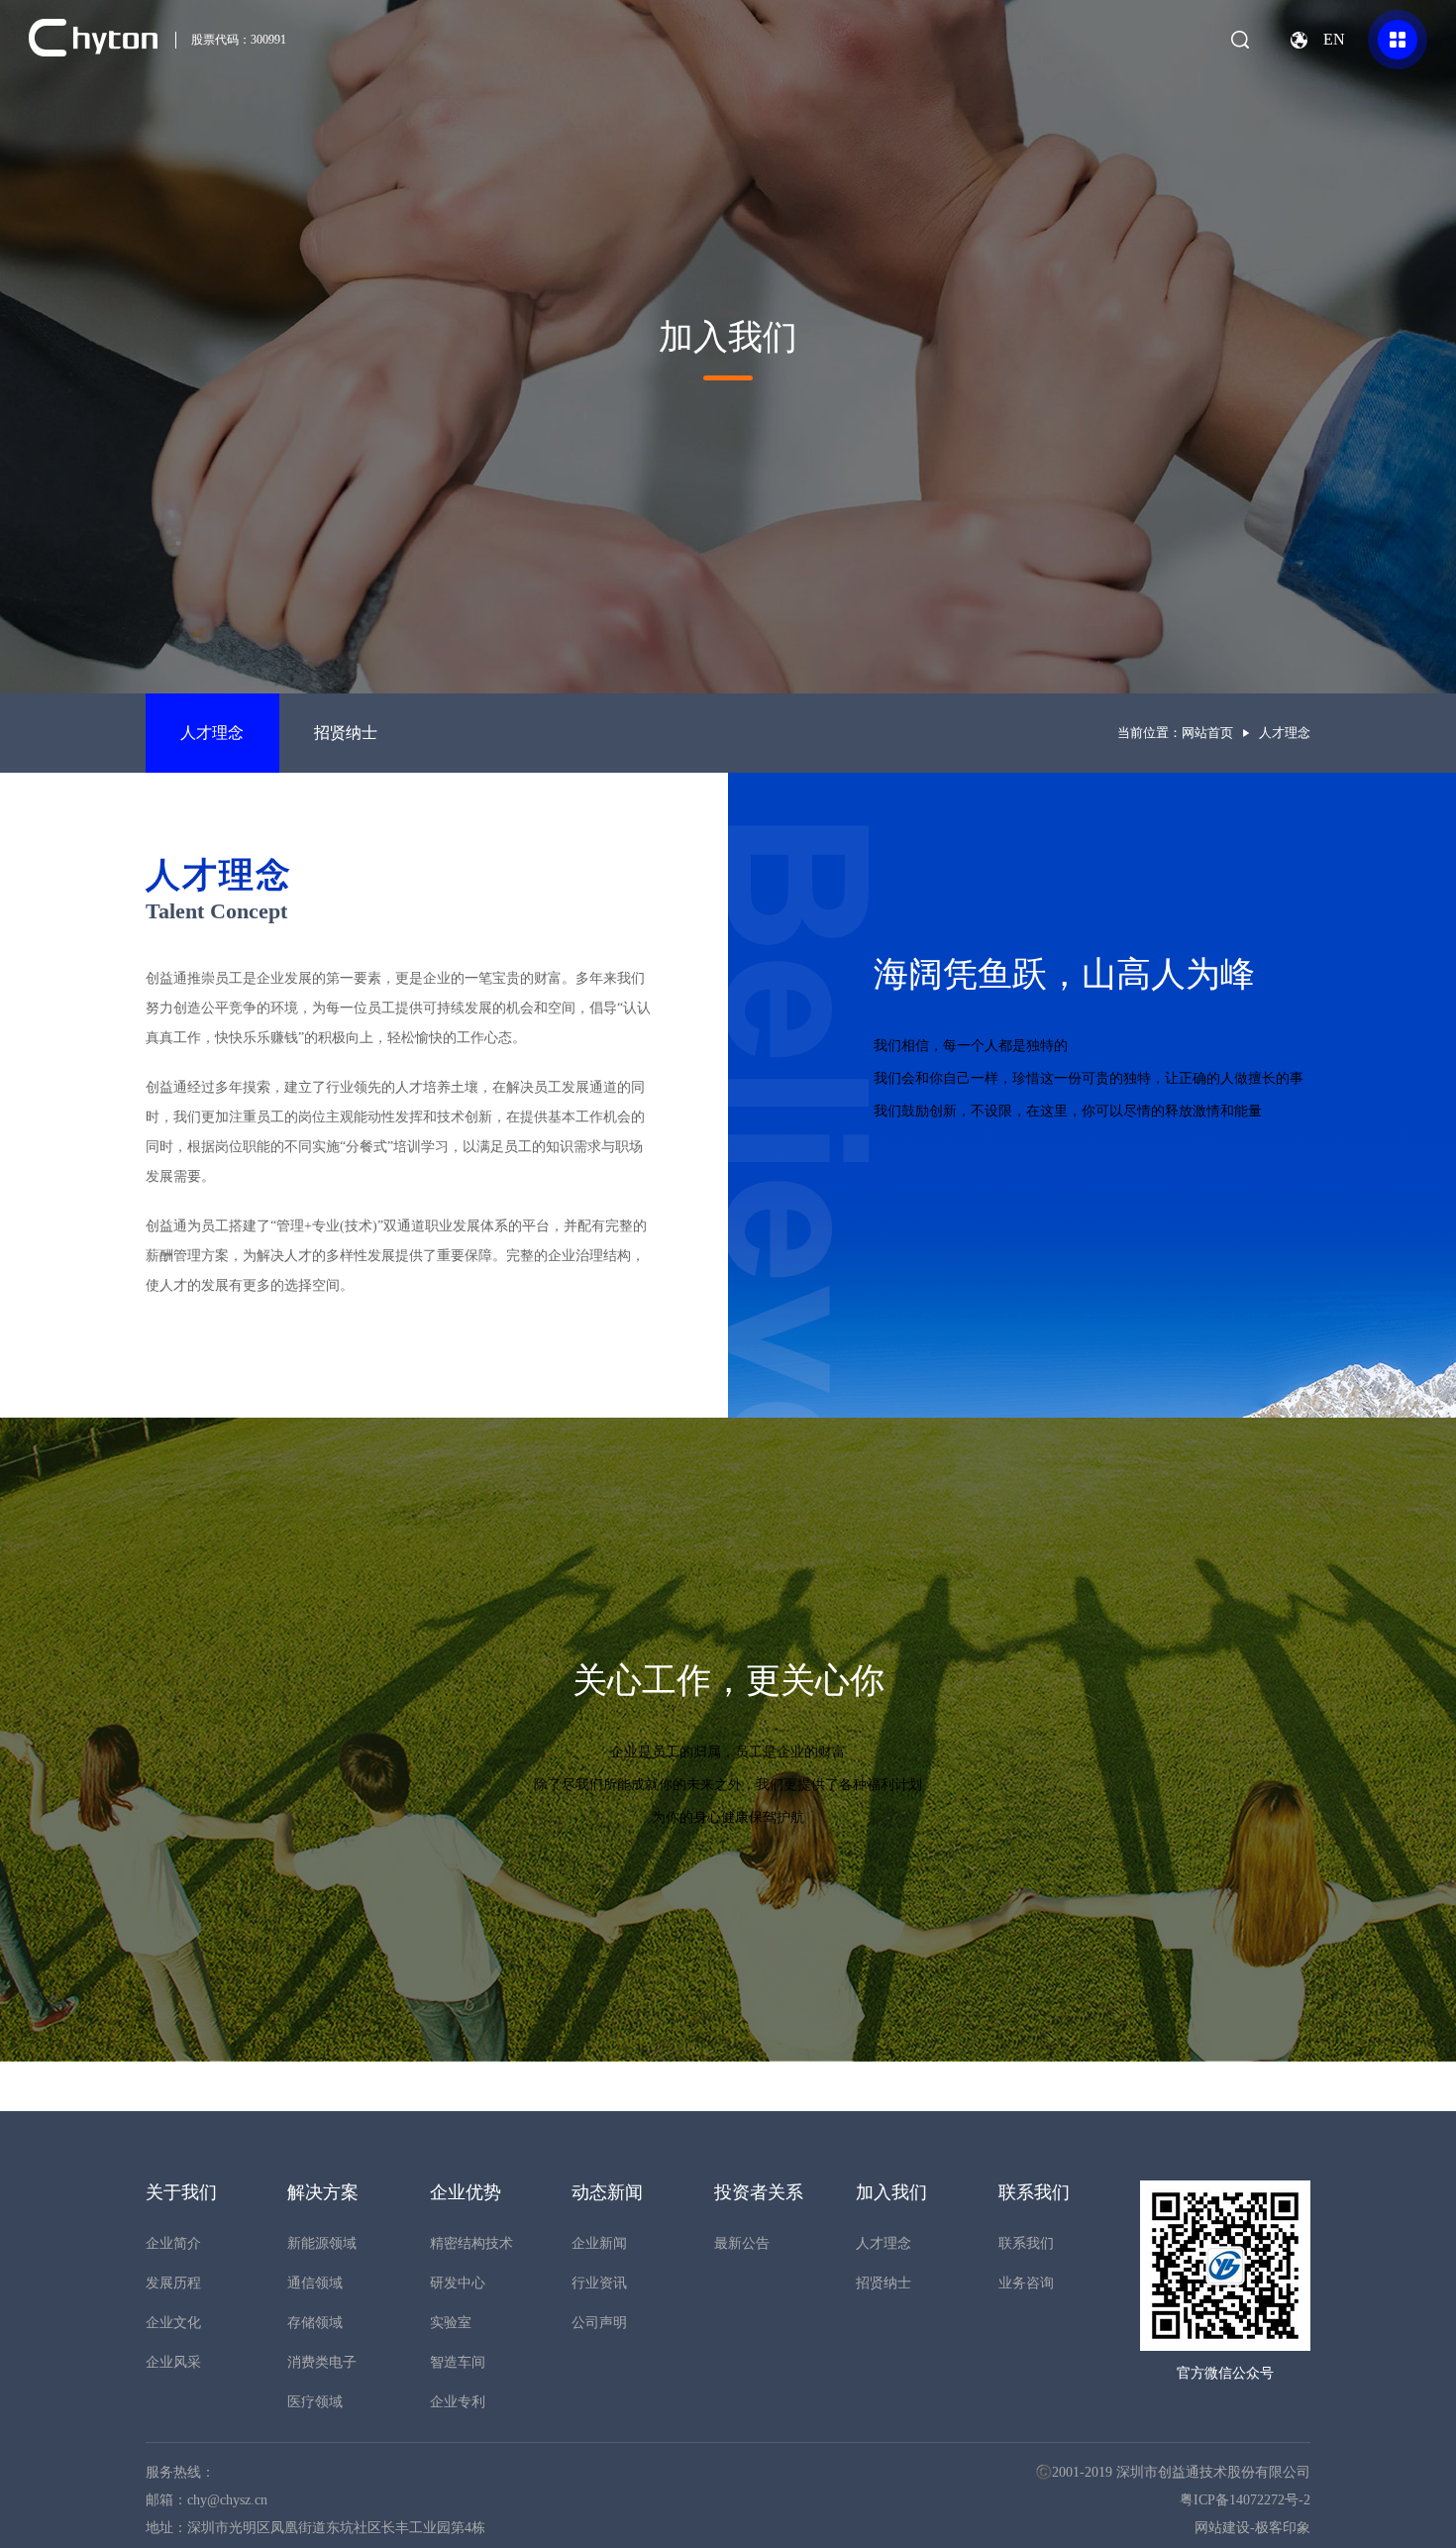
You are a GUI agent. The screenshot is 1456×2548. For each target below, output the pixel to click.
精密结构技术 (471, 2243)
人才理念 (212, 733)
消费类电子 (322, 2362)
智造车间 (458, 2362)
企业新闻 (599, 2243)
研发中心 (458, 2283)
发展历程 (173, 2283)
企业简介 (173, 2243)
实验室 (451, 2323)
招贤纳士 (346, 733)
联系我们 (1026, 2243)
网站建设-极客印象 (1252, 2528)
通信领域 (315, 2283)
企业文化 (173, 2323)
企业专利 (458, 2402)
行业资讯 (599, 2283)
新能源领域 (322, 2243)
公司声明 (599, 2323)
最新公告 (742, 2243)
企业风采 (173, 2362)
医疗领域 (315, 2402)
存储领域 (315, 2323)
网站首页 (1207, 733)
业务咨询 (1026, 2283)
